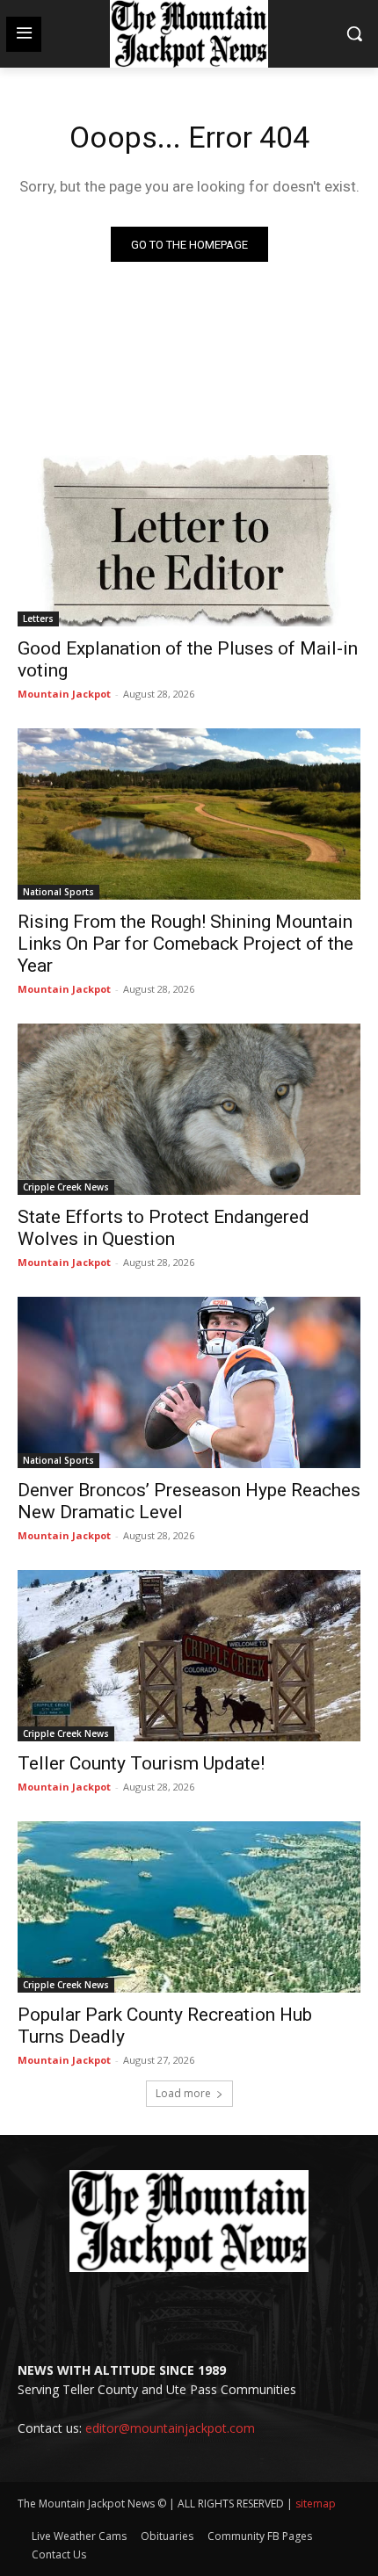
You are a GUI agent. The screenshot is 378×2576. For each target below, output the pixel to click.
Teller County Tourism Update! (141, 1763)
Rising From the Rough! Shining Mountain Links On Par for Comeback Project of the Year (185, 944)
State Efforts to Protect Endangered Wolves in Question (164, 1228)
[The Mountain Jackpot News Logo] (189, 34)
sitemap (316, 2504)
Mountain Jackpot (64, 694)
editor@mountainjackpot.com (170, 2428)
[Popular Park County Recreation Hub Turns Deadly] (189, 1907)
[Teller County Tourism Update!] (189, 1656)
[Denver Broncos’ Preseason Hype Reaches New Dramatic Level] (189, 1382)
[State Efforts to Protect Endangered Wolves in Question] (189, 1109)
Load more (183, 2093)
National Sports (58, 892)
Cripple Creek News (66, 1187)
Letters (38, 619)
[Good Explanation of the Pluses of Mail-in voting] (189, 541)
